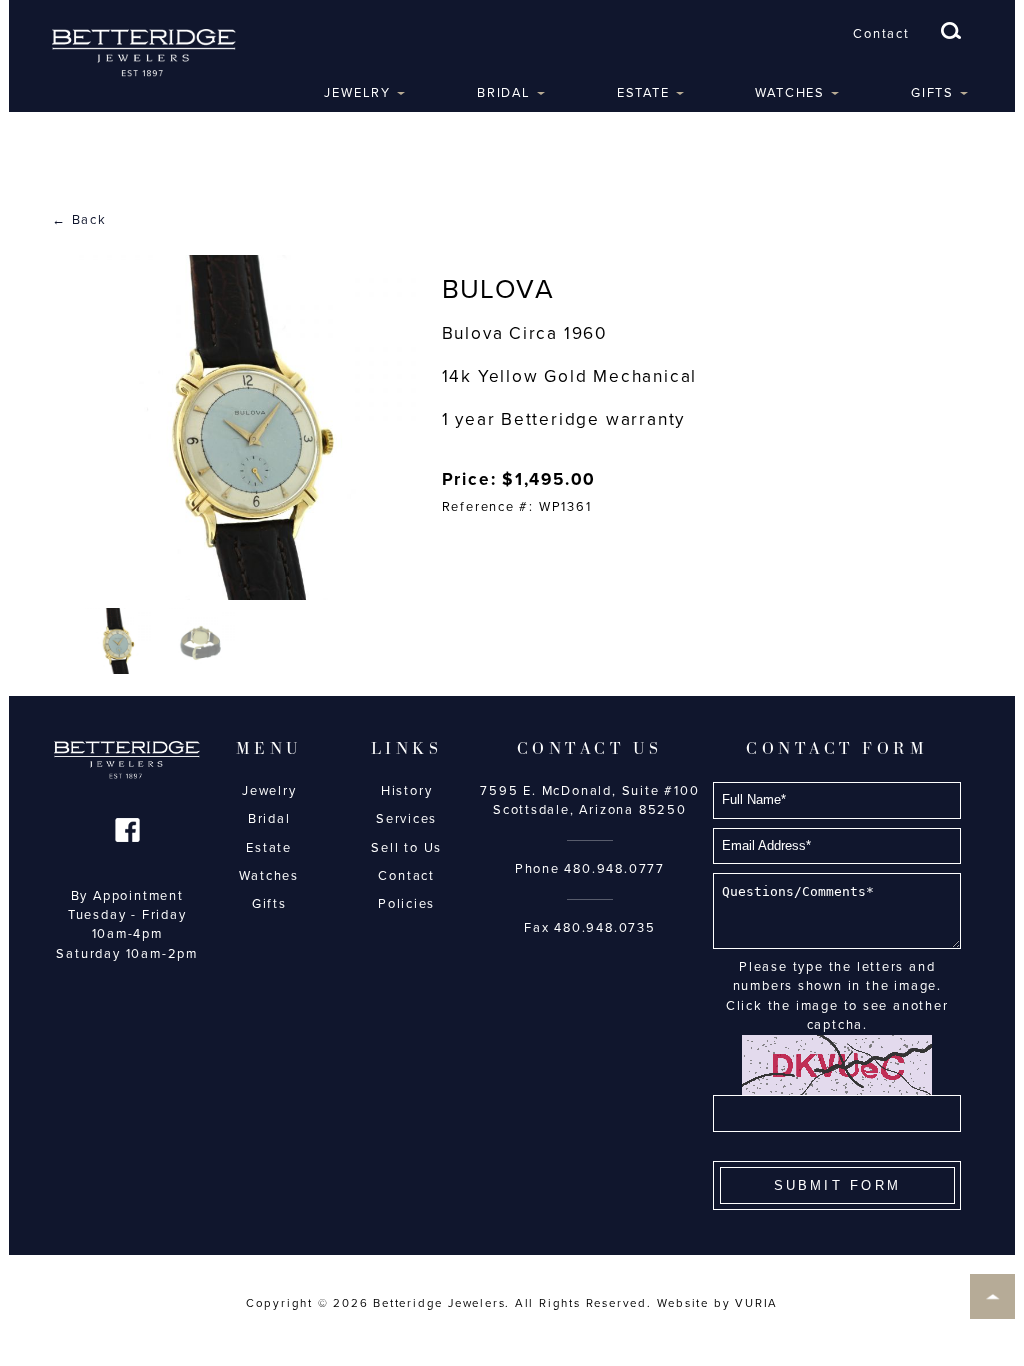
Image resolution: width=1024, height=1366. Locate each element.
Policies (406, 904)
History (407, 791)
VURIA (756, 1303)
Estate (643, 93)
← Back (79, 220)
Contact (881, 34)
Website (683, 1303)
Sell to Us (406, 848)
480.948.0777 (614, 869)
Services (406, 819)
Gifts (932, 93)
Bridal (504, 93)
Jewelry (357, 93)
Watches (790, 93)
